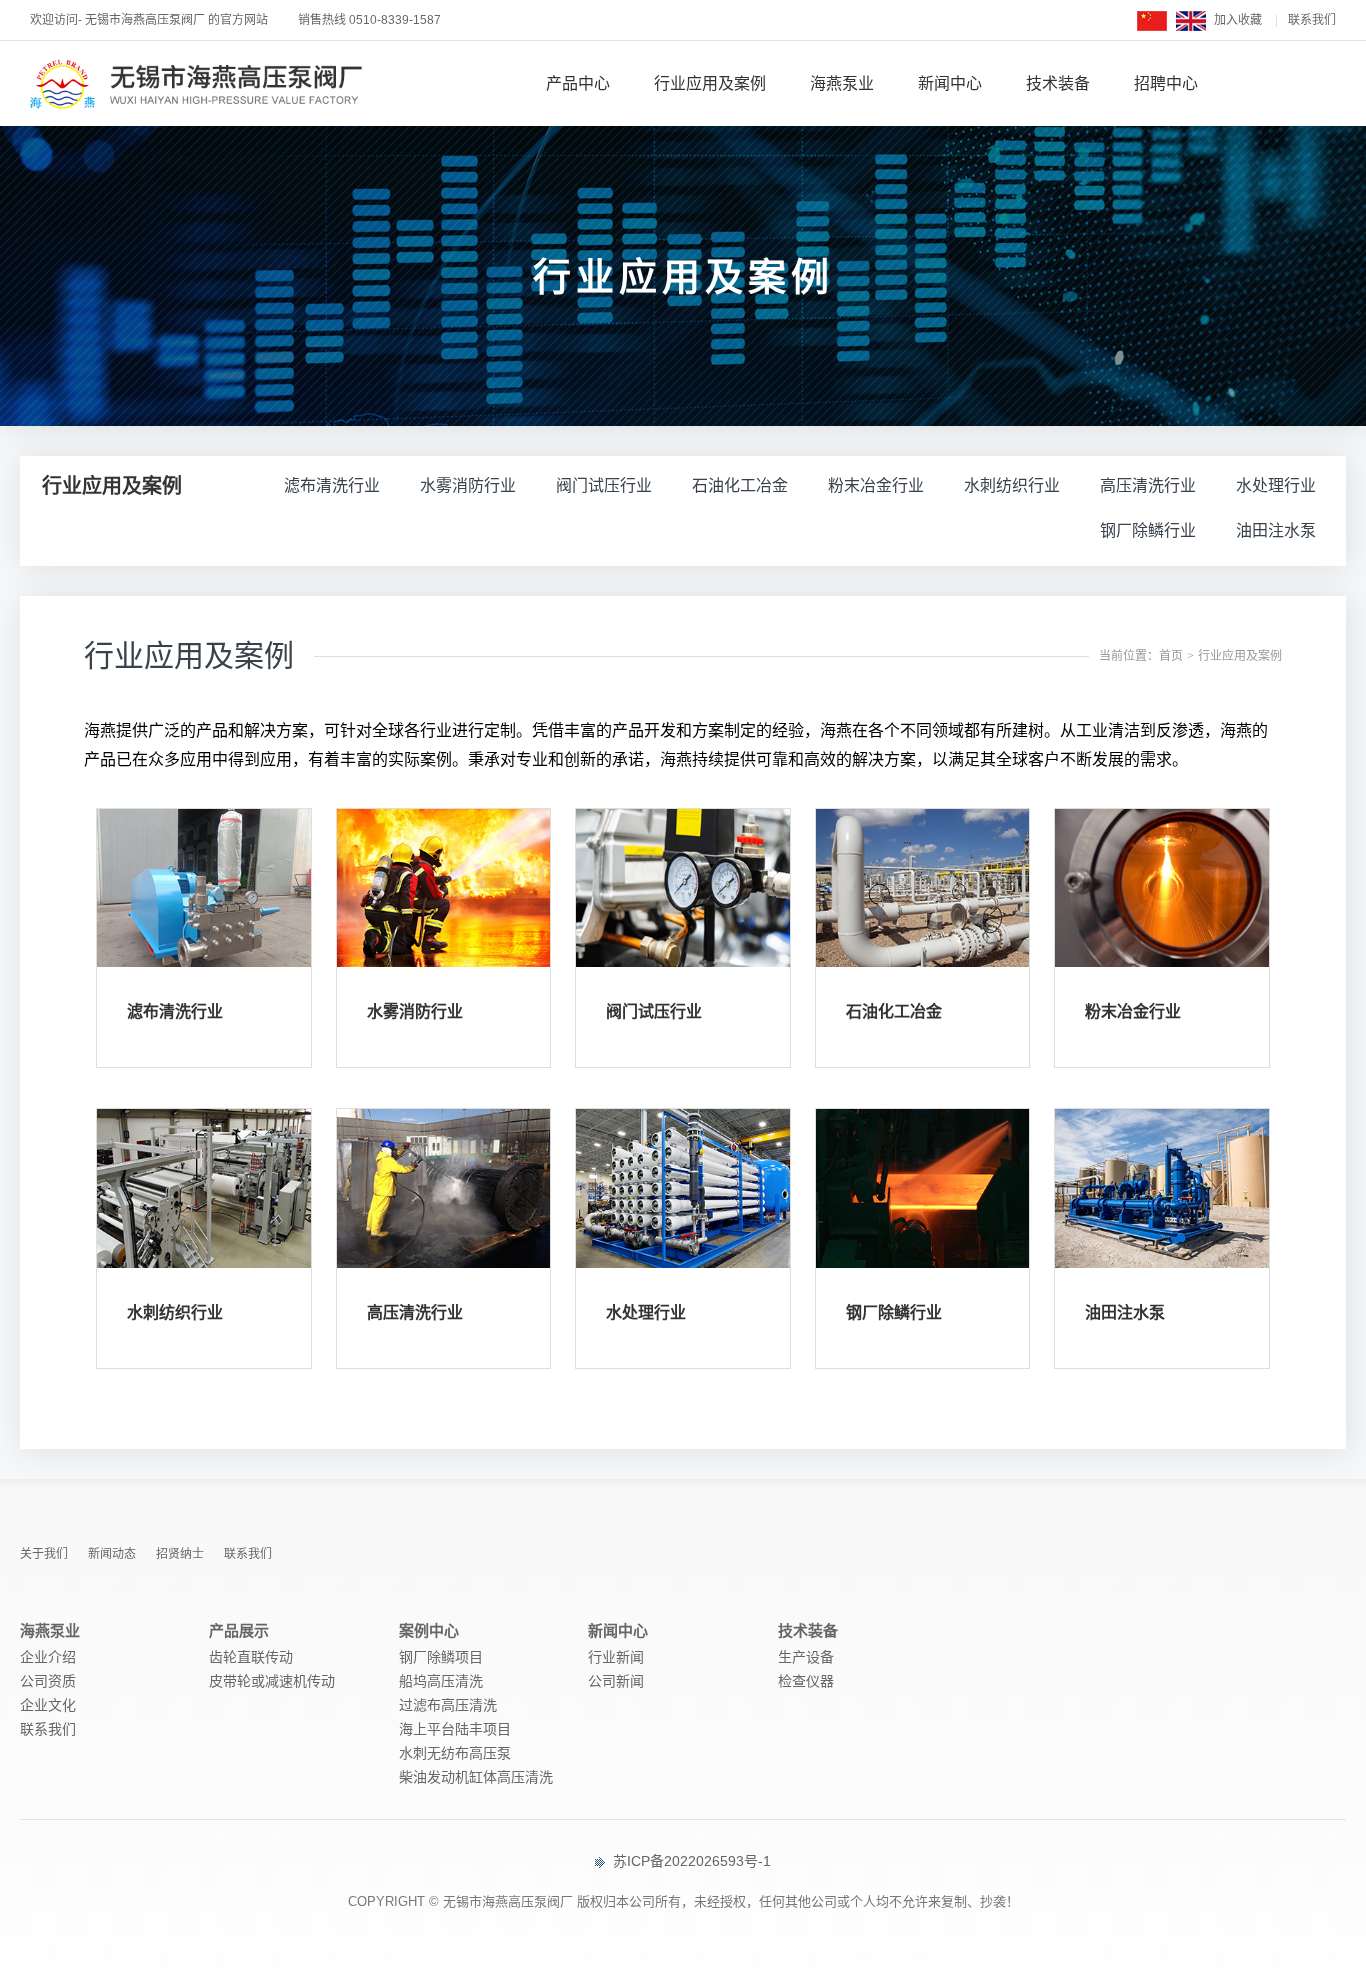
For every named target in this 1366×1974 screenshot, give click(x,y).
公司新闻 (616, 1681)
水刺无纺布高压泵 (455, 1753)
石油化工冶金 (740, 485)
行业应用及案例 (710, 83)
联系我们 (1312, 20)
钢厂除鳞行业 (1148, 530)
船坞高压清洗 (441, 1681)
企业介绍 (48, 1657)
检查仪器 (806, 1681)
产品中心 (578, 83)
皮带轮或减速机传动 (272, 1681)
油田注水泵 (1276, 530)
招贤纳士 (180, 1554)
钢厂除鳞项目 (441, 1657)
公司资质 (48, 1681)
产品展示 (239, 1630)
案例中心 (429, 1630)
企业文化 (48, 1705)
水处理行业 (1276, 485)
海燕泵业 (842, 83)
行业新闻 (616, 1657)
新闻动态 (112, 1554)
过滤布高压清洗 (448, 1705)
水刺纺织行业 (1012, 485)
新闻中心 (950, 83)
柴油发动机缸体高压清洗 (476, 1777)
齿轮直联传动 (251, 1657)
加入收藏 (1238, 20)
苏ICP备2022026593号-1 (690, 1861)
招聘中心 (1166, 83)
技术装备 (1058, 83)
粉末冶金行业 (876, 485)
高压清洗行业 (1148, 485)
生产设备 (806, 1657)
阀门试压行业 (604, 485)
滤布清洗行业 (332, 485)
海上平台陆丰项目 (455, 1729)
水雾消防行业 (468, 485)
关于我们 (44, 1554)
